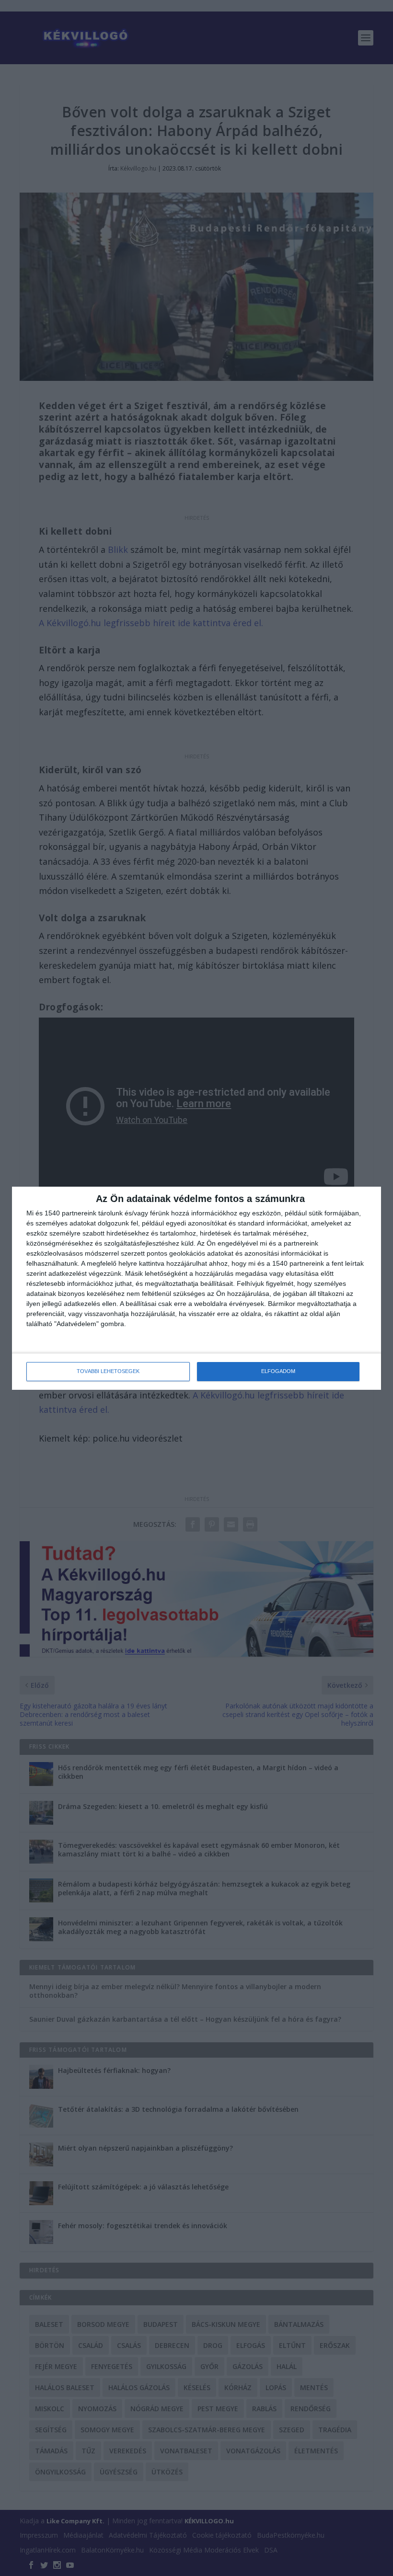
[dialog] (196, 1288)
